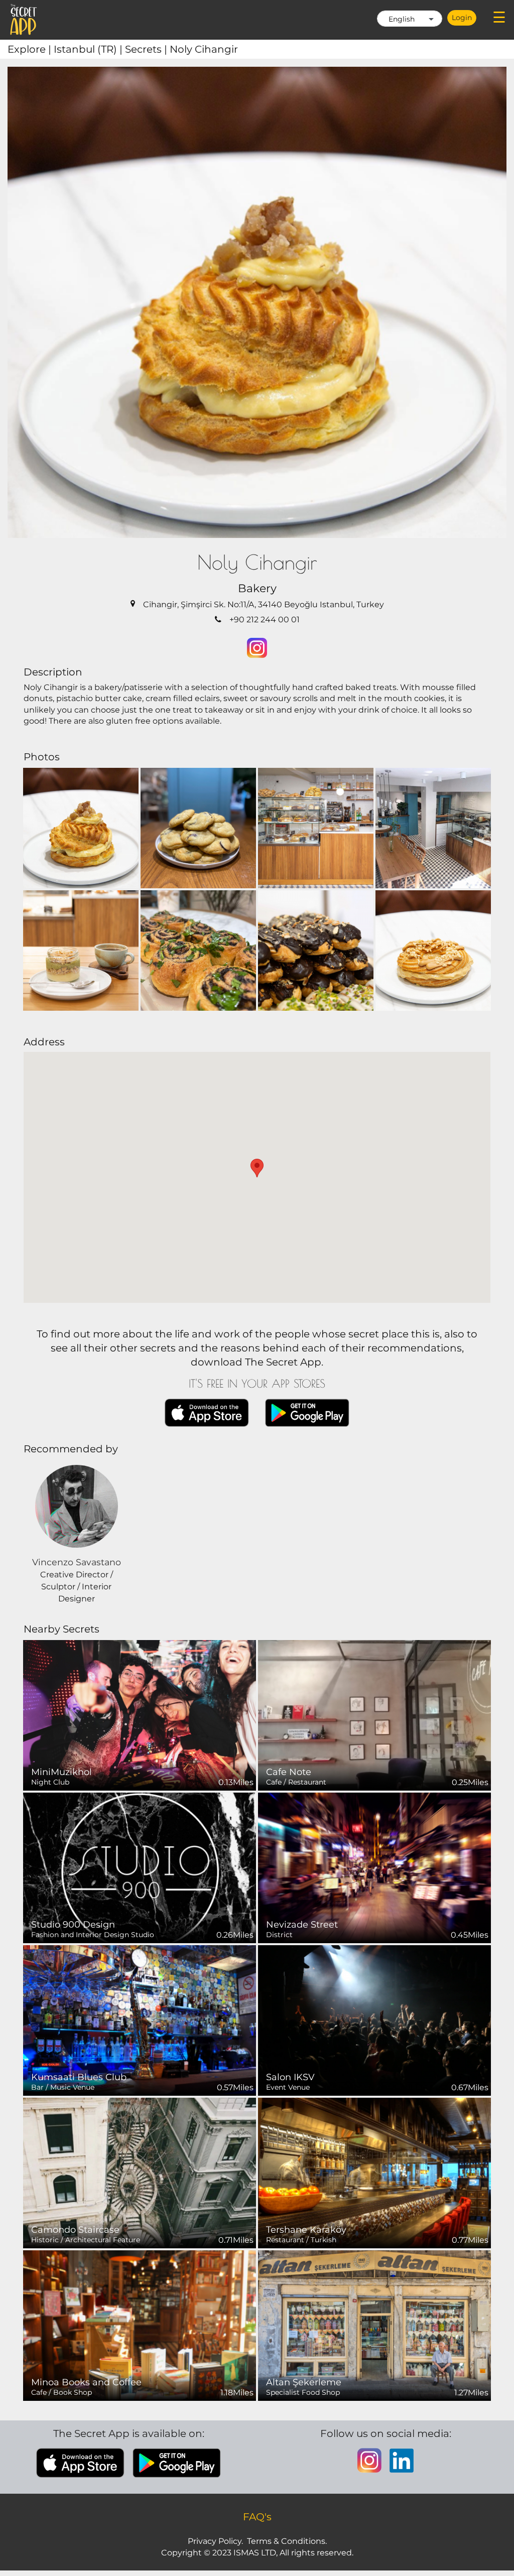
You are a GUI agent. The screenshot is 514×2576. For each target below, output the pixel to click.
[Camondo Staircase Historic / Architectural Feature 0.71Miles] (140, 2172)
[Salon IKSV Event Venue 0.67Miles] (374, 2020)
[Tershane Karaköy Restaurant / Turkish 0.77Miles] (374, 2172)
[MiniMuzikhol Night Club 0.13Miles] (140, 1715)
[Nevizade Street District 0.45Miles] (374, 1867)
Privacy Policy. (215, 2541)
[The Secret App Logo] (24, 20)
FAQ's (257, 2517)
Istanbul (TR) (89, 49)
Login (462, 18)
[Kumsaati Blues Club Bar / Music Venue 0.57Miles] (140, 2020)
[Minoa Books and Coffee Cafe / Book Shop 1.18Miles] (140, 2325)
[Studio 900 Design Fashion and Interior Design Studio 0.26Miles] (140, 1867)
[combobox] (410, 19)
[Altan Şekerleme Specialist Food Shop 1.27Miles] (374, 2325)
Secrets (147, 49)
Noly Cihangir (204, 49)
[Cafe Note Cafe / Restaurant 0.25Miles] (374, 1715)
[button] (257, 1168)
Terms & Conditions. (287, 2541)
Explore (31, 49)
